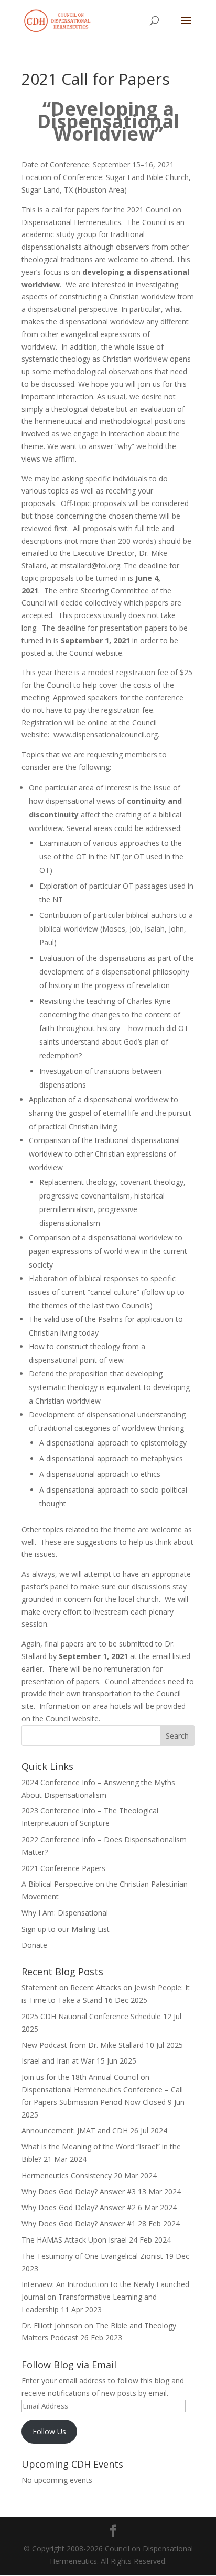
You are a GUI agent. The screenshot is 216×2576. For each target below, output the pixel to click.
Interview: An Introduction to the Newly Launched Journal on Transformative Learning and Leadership (105, 2297)
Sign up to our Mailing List (66, 1929)
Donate (34, 1945)
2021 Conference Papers (63, 1868)
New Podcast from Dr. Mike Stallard (83, 2045)
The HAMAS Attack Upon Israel (74, 2240)
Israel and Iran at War (58, 2061)
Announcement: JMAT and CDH (75, 2130)
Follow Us (49, 2431)
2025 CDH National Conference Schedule (91, 2016)
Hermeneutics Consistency (67, 2175)
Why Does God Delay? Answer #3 (79, 2192)
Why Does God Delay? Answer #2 (79, 2207)
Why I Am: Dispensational (65, 1913)
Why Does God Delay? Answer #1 (79, 2224)
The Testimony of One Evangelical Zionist (92, 2256)
